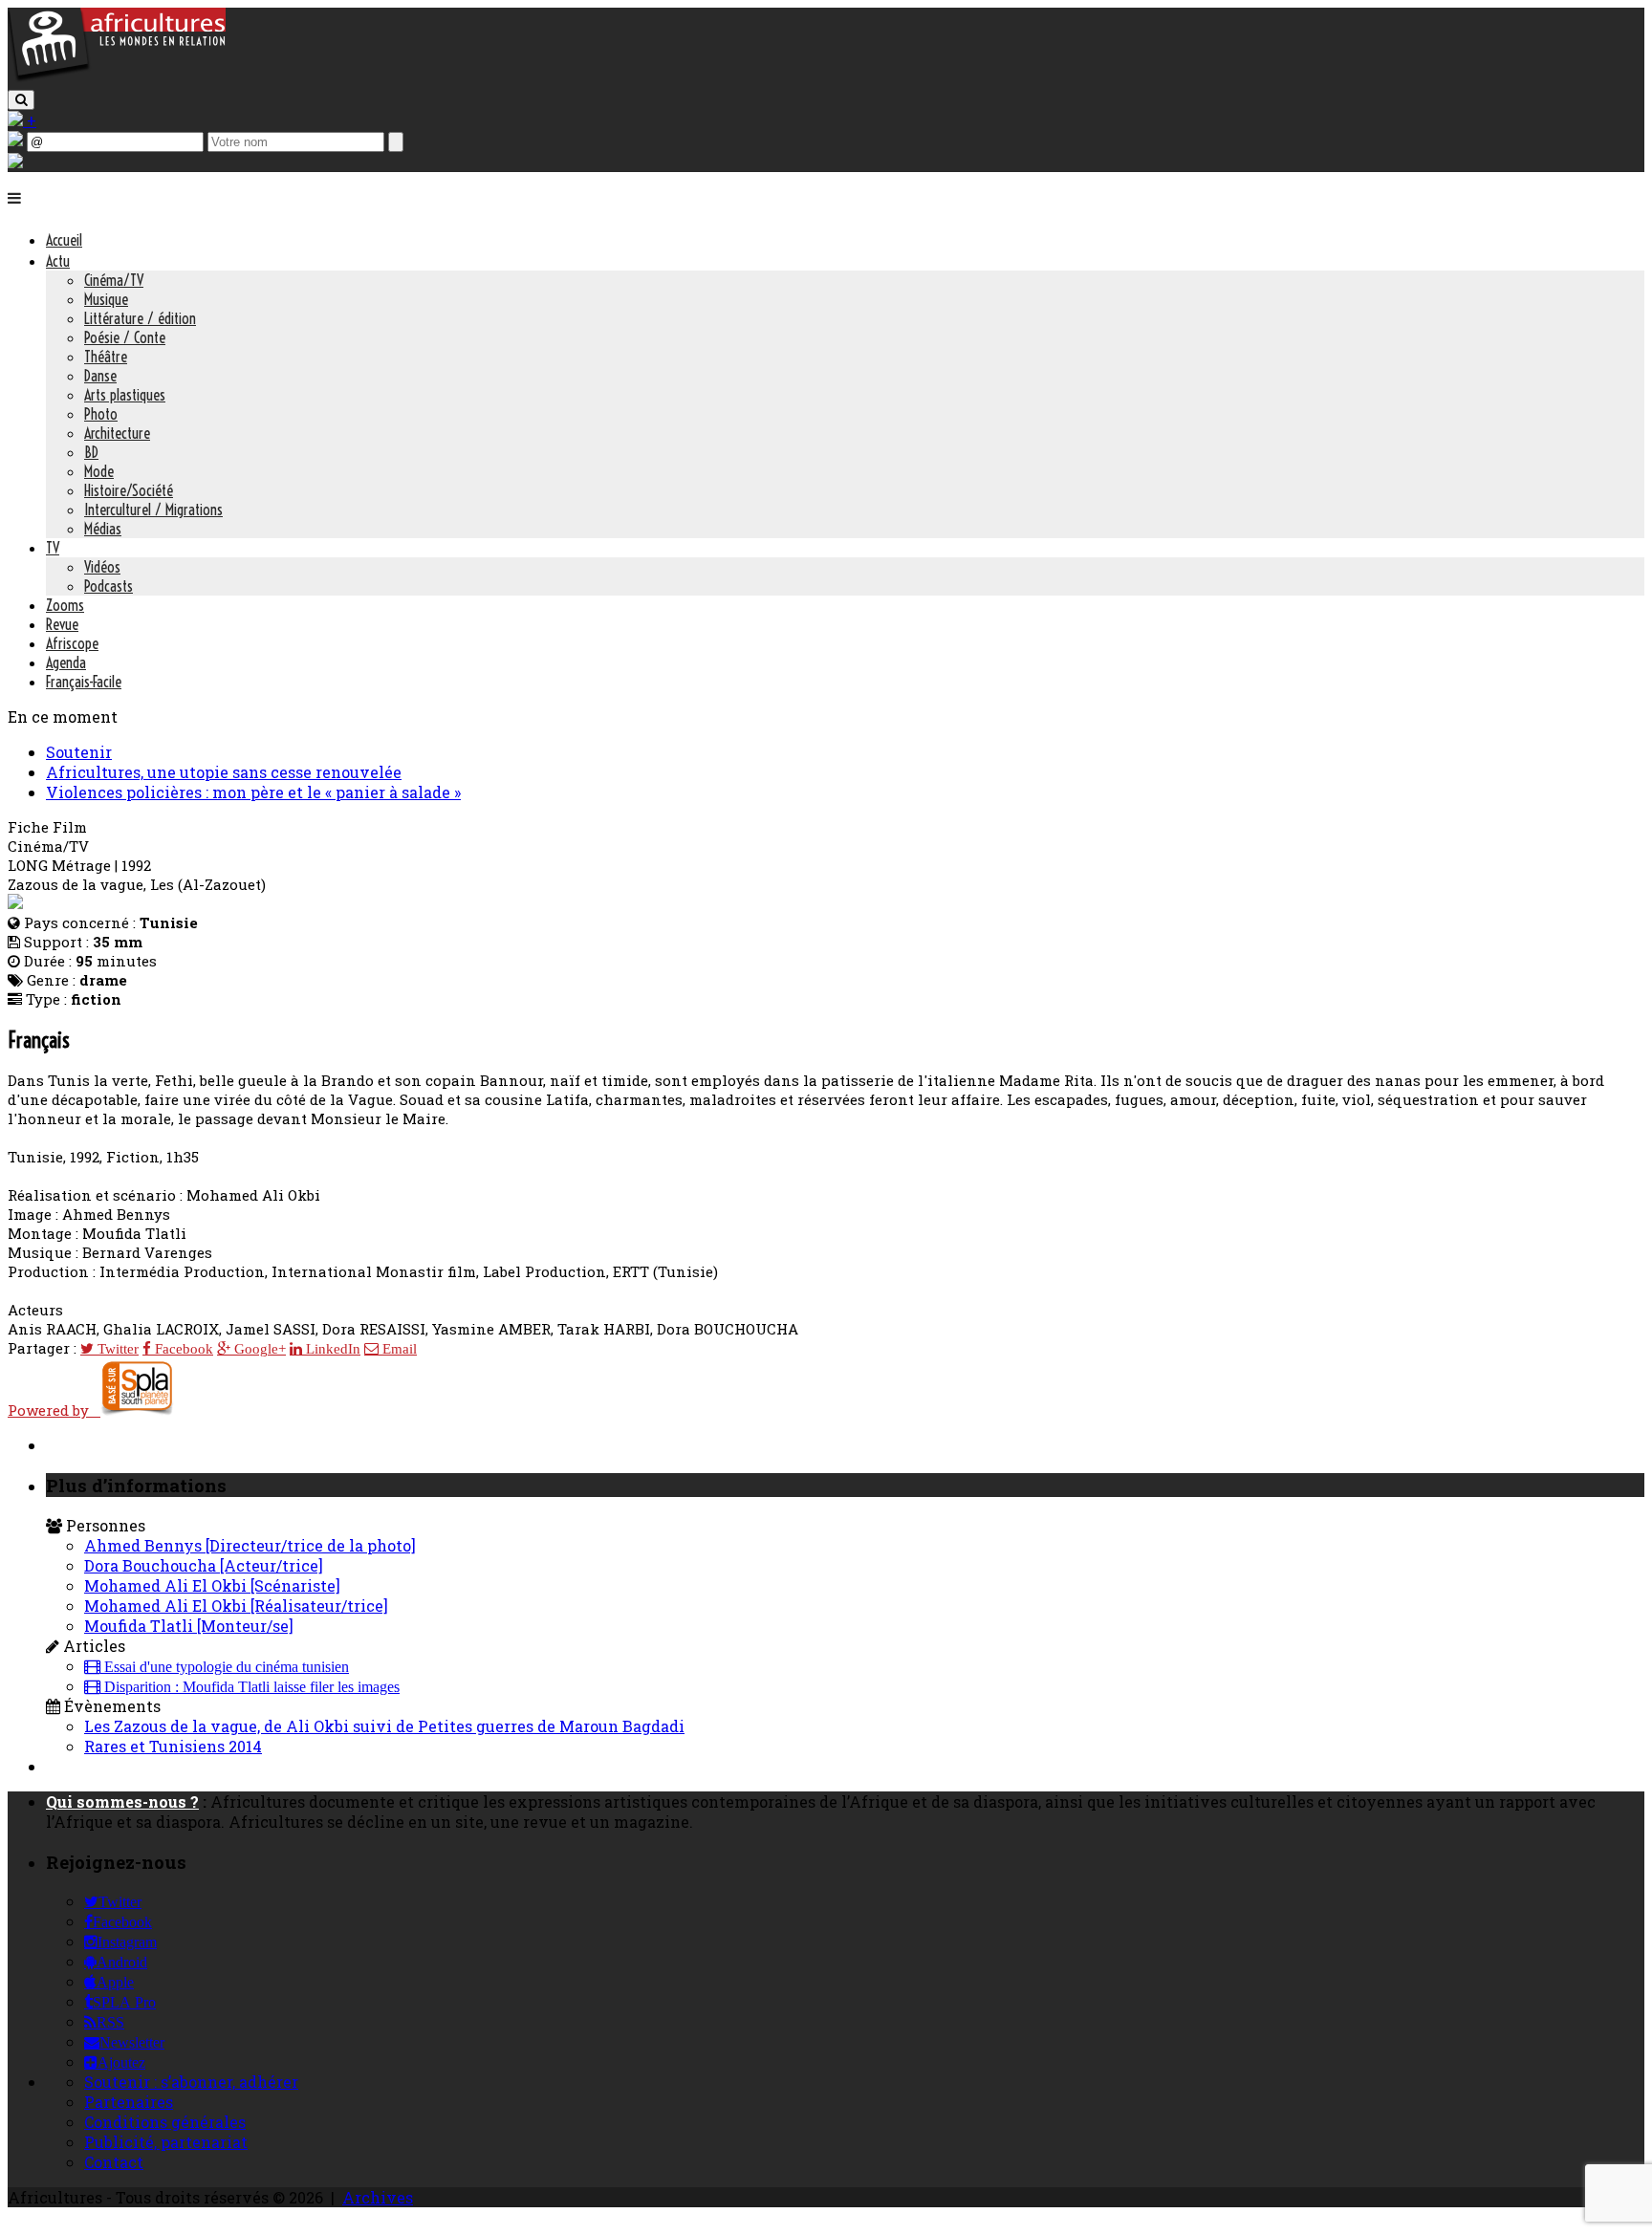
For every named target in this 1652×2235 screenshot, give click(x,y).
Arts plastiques (125, 395)
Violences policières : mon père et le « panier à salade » (253, 792)
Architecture (117, 433)
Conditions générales (165, 2122)
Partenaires (129, 2102)
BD (91, 452)
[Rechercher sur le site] (21, 100)
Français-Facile (84, 682)
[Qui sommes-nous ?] (15, 162)
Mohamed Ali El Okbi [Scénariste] (212, 1585)
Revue (62, 624)
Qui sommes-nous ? (122, 1801)
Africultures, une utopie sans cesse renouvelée (224, 772)
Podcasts (109, 586)
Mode (99, 471)
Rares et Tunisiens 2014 (173, 1746)
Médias (103, 529)
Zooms (65, 605)
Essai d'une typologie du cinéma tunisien (225, 1667)
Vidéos (102, 567)
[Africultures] (117, 78)
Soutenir (79, 752)
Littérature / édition (140, 318)
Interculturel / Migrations (153, 510)
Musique (106, 299)
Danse (100, 376)
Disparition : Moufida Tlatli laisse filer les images (250, 1687)
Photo (101, 414)
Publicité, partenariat (166, 2142)
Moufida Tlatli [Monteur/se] (189, 1626)
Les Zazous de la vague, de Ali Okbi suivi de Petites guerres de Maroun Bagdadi (384, 1726)
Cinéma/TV (114, 280)
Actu (58, 261)
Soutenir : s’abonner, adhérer (191, 2082)
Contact (114, 2162)
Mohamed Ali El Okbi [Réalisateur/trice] (236, 1606)
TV (53, 548)
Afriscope (72, 643)
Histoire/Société (129, 490)
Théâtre (106, 357)
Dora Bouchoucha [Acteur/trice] (204, 1565)
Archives (378, 2197)
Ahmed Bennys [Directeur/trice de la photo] (250, 1545)
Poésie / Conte (125, 337)
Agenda (66, 662)
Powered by (54, 1410)
